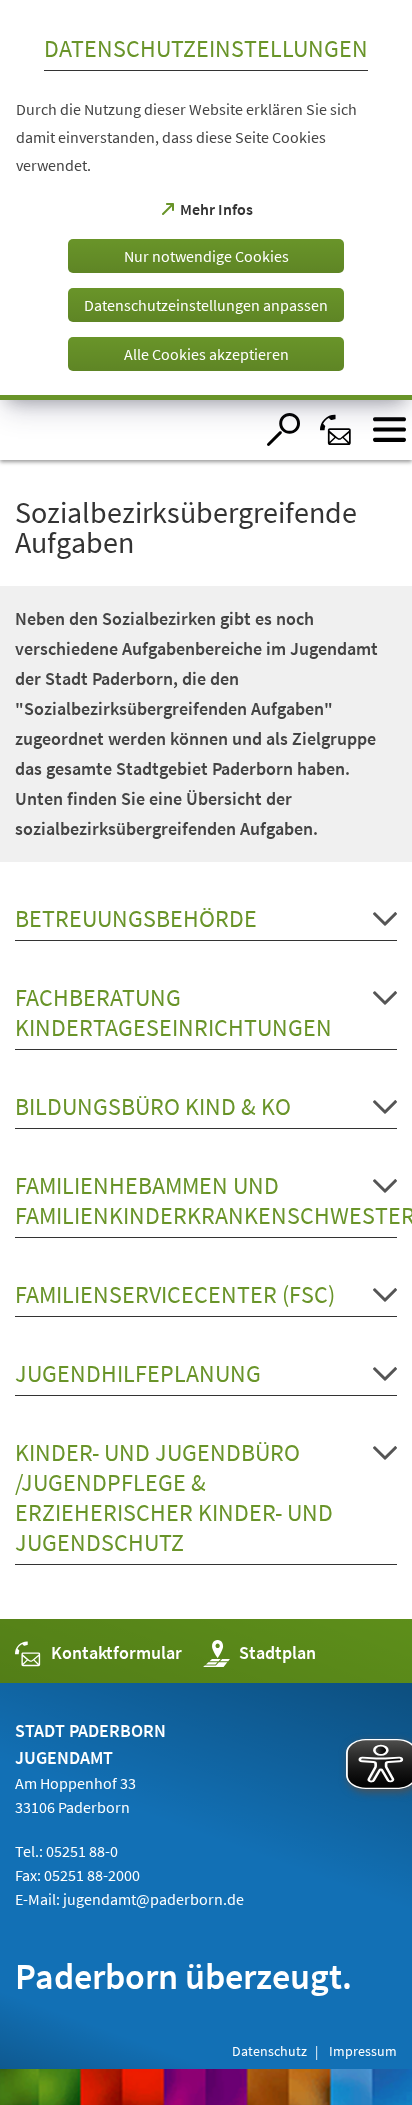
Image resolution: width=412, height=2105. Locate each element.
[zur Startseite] (126, 430)
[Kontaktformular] (336, 429)
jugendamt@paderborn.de (153, 1899)
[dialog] (206, 200)
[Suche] (283, 429)
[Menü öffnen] (389, 429)
